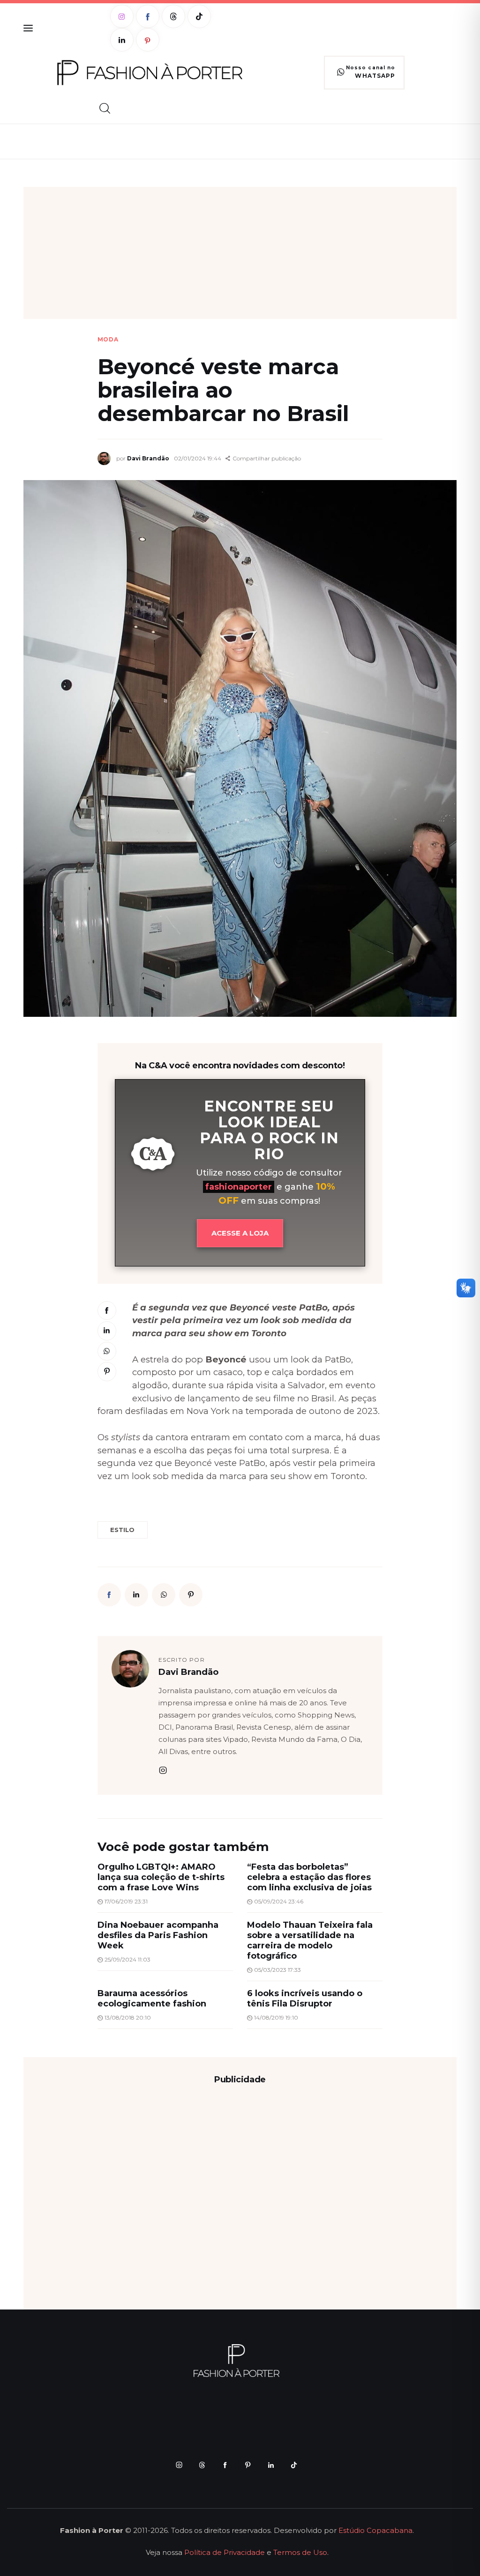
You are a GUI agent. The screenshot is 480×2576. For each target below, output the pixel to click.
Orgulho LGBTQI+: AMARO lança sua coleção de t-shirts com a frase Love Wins (161, 1877)
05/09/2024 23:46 (279, 1901)
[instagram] (163, 1770)
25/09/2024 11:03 (127, 1959)
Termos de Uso (300, 2552)
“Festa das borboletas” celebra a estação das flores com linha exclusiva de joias (309, 1877)
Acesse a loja (240, 1233)
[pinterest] (248, 2465)
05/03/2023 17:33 (277, 1970)
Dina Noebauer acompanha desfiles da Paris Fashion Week (158, 1935)
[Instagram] (122, 16)
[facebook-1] (225, 2465)
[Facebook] (148, 16)
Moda (108, 340)
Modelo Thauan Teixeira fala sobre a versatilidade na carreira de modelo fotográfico (310, 1940)
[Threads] (173, 16)
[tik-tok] (294, 2465)
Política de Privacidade (225, 2552)
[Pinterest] (148, 40)
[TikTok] (199, 16)
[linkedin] (271, 2465)
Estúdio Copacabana (375, 2530)
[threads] (202, 2465)
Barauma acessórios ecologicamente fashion (152, 1999)
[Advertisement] (240, 253)
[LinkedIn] (122, 40)
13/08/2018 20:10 (128, 2017)
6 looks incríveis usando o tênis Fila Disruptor (305, 1999)
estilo (122, 1530)
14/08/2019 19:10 (276, 2017)
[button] (263, 459)
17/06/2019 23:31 (126, 1901)
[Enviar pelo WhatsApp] (107, 1351)
